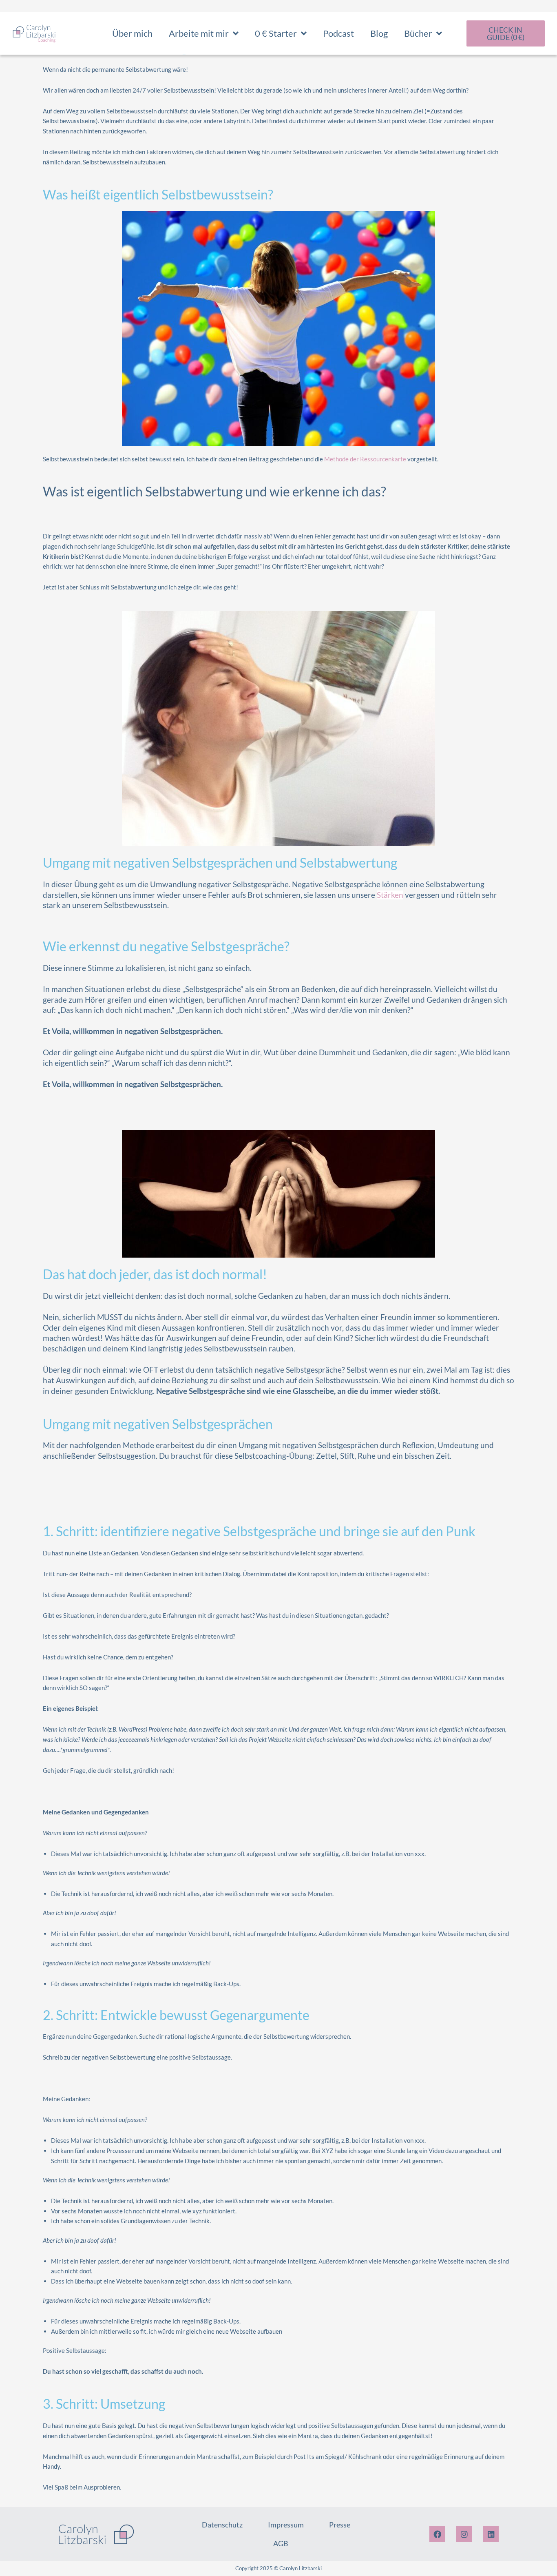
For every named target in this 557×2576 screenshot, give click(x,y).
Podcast (338, 33)
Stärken (390, 895)
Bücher (418, 33)
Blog (379, 33)
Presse (340, 2525)
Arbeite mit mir (199, 33)
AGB (281, 2543)
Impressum (286, 2525)
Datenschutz (222, 2525)
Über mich (132, 33)
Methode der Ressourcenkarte (365, 459)
